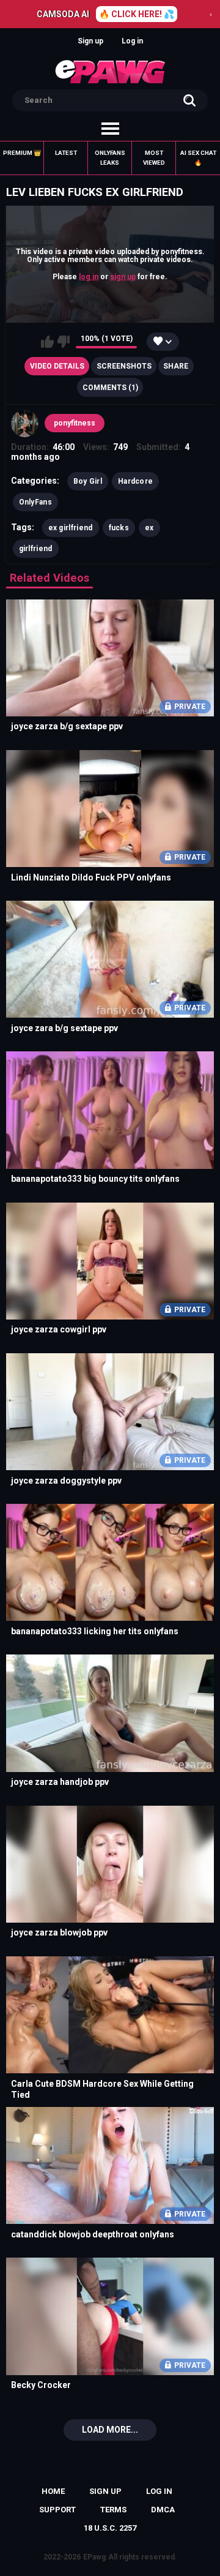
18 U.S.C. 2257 (110, 2528)
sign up (123, 276)
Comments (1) (110, 388)
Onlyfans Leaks (110, 158)
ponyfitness (75, 423)
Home (53, 2491)
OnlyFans (35, 502)
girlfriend (36, 549)
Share (176, 366)
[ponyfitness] (25, 424)
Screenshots (124, 366)
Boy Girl (88, 481)
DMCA (163, 2510)
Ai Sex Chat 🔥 (198, 158)
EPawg (94, 2557)
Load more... (110, 2430)
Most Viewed (154, 158)
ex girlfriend (71, 528)
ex (149, 528)
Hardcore (135, 481)
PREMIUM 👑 (22, 153)
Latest (66, 153)
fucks (119, 528)
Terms (113, 2510)
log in (89, 276)
